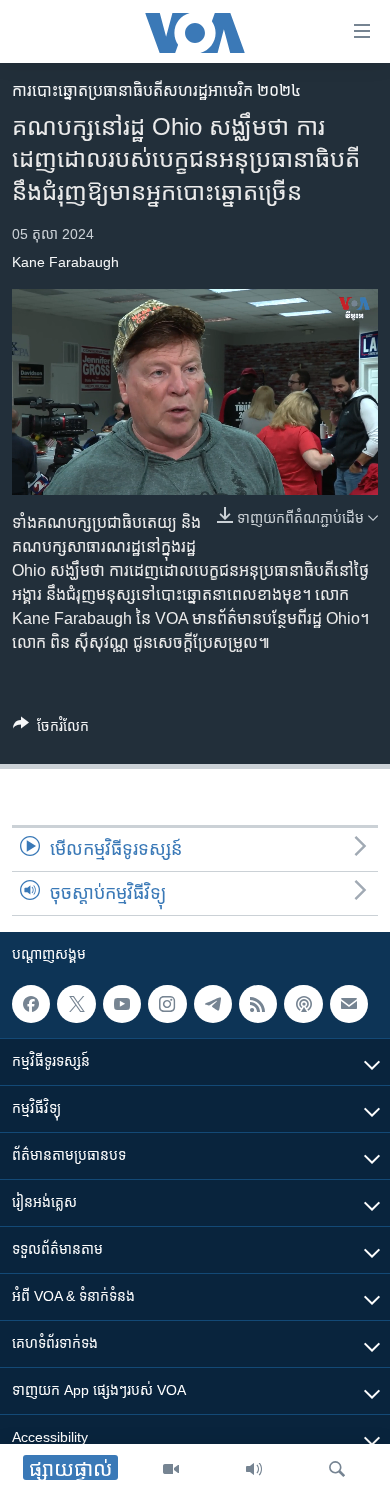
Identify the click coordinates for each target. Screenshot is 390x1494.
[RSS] (258, 1004)
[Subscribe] (349, 1004)
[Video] (171, 1469)
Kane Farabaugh (65, 262)
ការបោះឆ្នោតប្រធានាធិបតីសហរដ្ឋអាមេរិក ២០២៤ (156, 90)
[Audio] (254, 1469)
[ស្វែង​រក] (337, 1469)
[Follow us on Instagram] (167, 1004)
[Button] (51, 729)
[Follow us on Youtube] (122, 1004)
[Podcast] (303, 1004)
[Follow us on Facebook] (31, 1004)
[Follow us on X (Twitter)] (76, 1004)
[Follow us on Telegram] (213, 1004)
